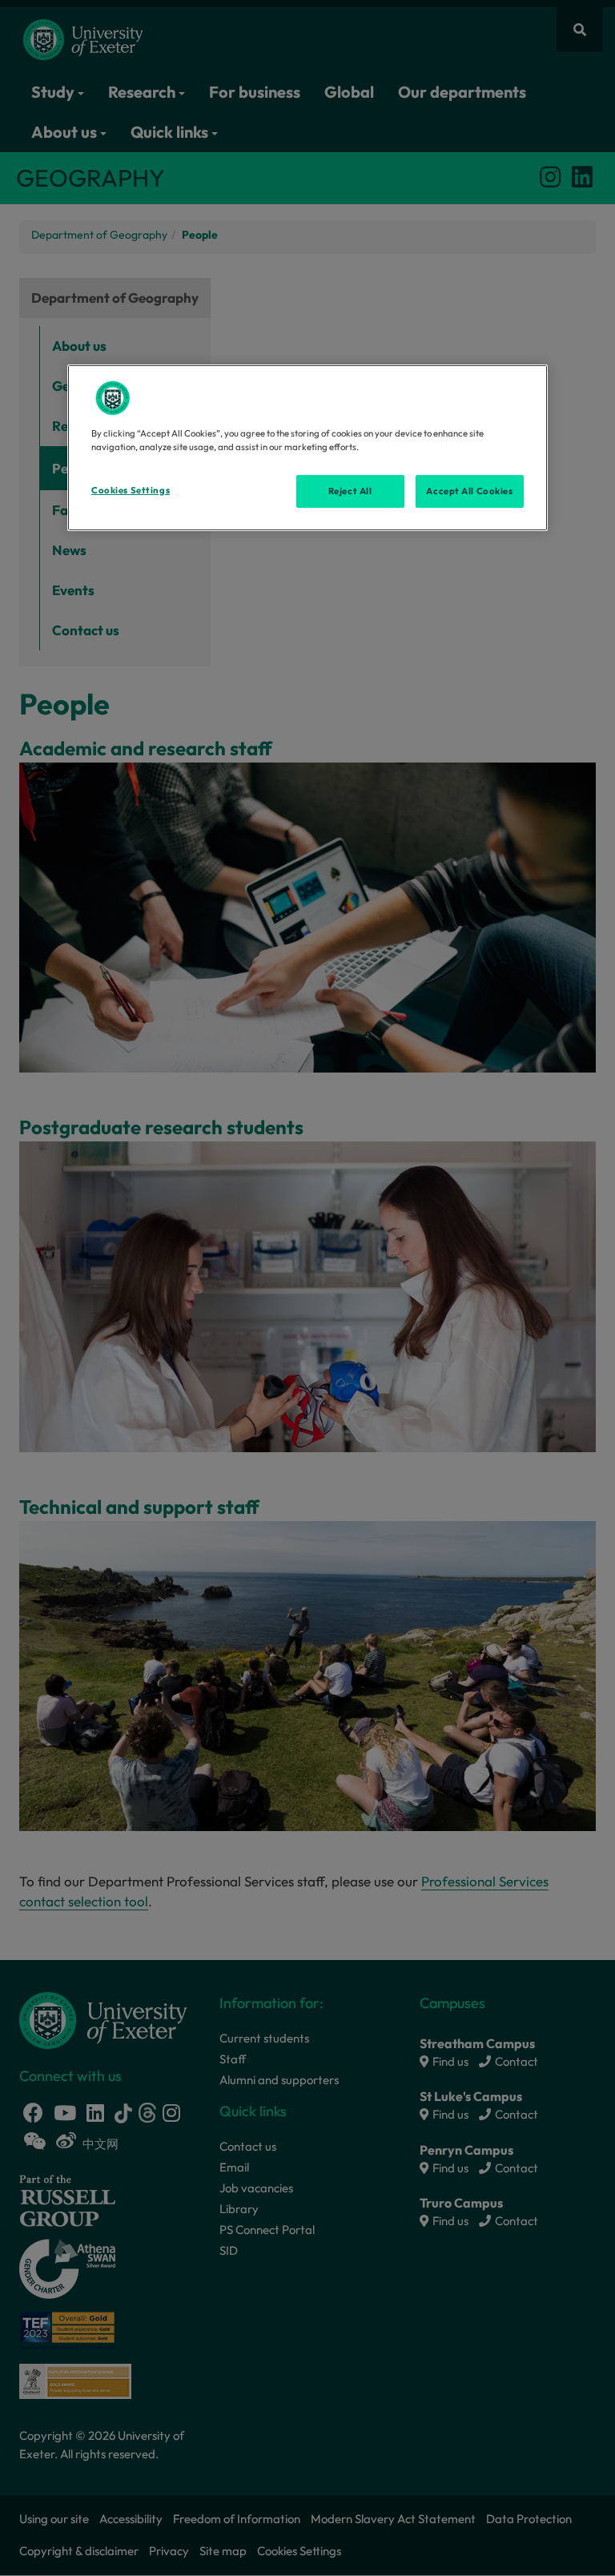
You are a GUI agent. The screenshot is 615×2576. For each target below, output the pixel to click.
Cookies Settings (131, 489)
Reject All (350, 490)
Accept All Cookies (469, 490)
